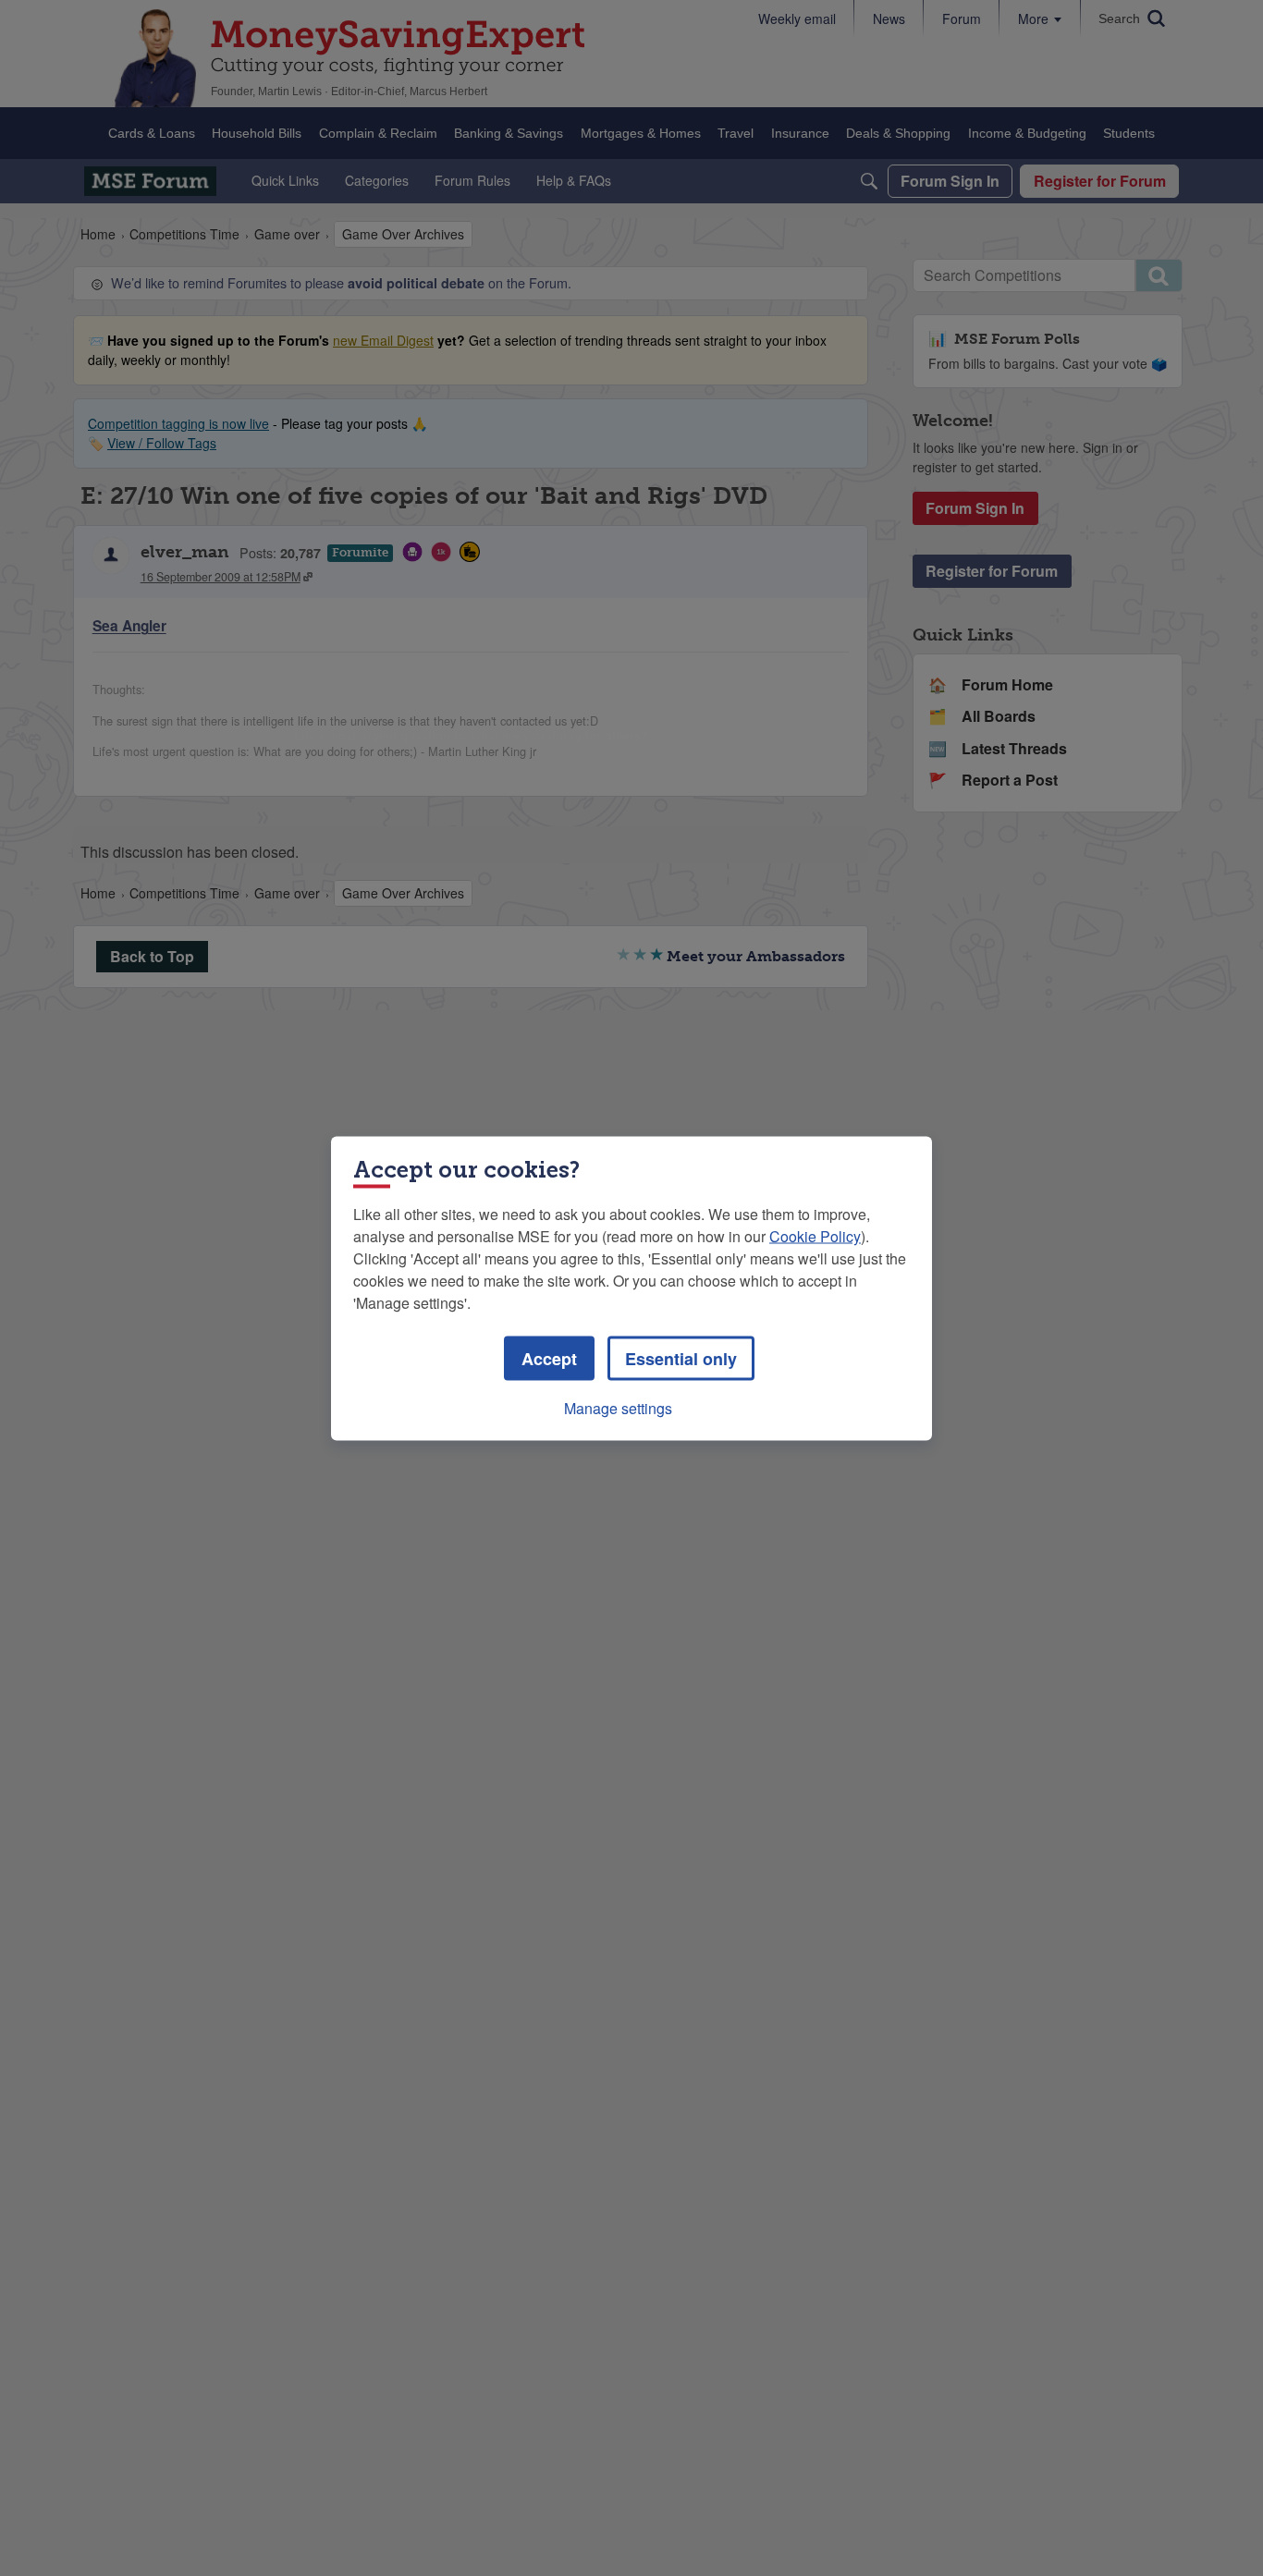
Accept (549, 1358)
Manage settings (618, 1407)
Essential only (681, 1358)
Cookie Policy (815, 1235)
